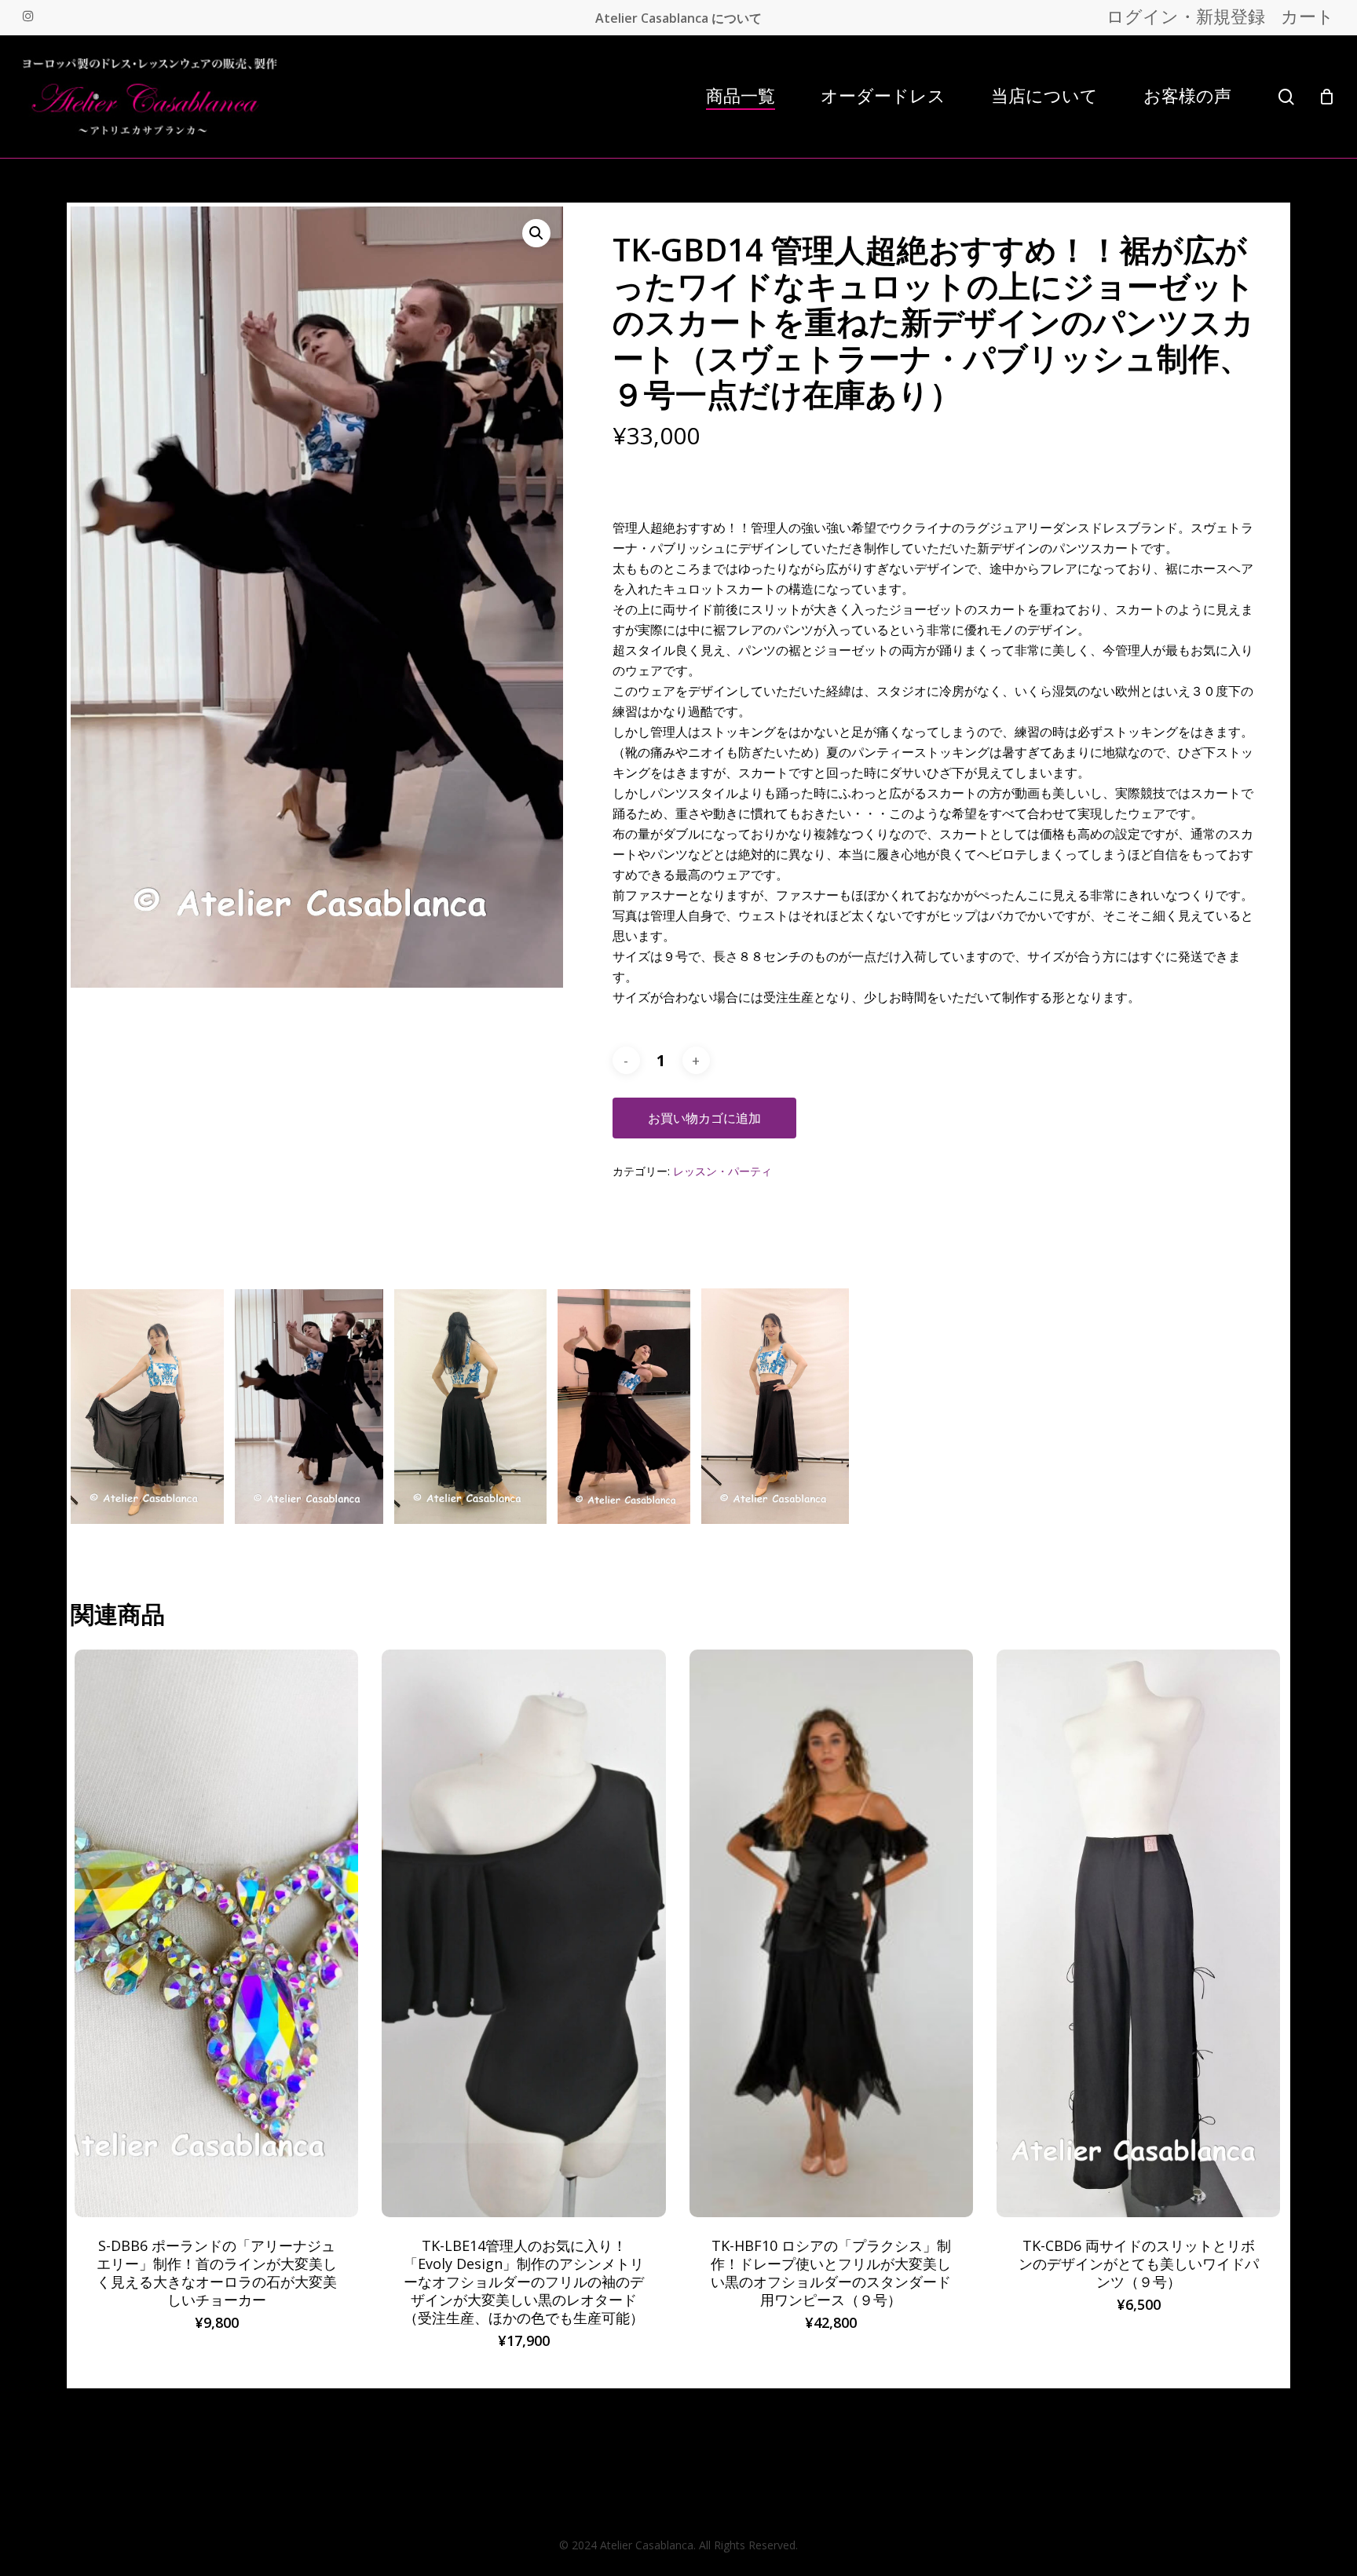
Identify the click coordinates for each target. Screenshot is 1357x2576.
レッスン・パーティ (722, 1171)
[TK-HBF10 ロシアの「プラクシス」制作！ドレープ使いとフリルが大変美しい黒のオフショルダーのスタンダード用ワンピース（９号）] (831, 1933)
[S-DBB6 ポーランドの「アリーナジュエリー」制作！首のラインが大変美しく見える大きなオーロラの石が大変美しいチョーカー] (216, 1933)
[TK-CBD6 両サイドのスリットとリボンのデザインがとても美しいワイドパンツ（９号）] (1138, 1933)
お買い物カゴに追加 (704, 1118)
